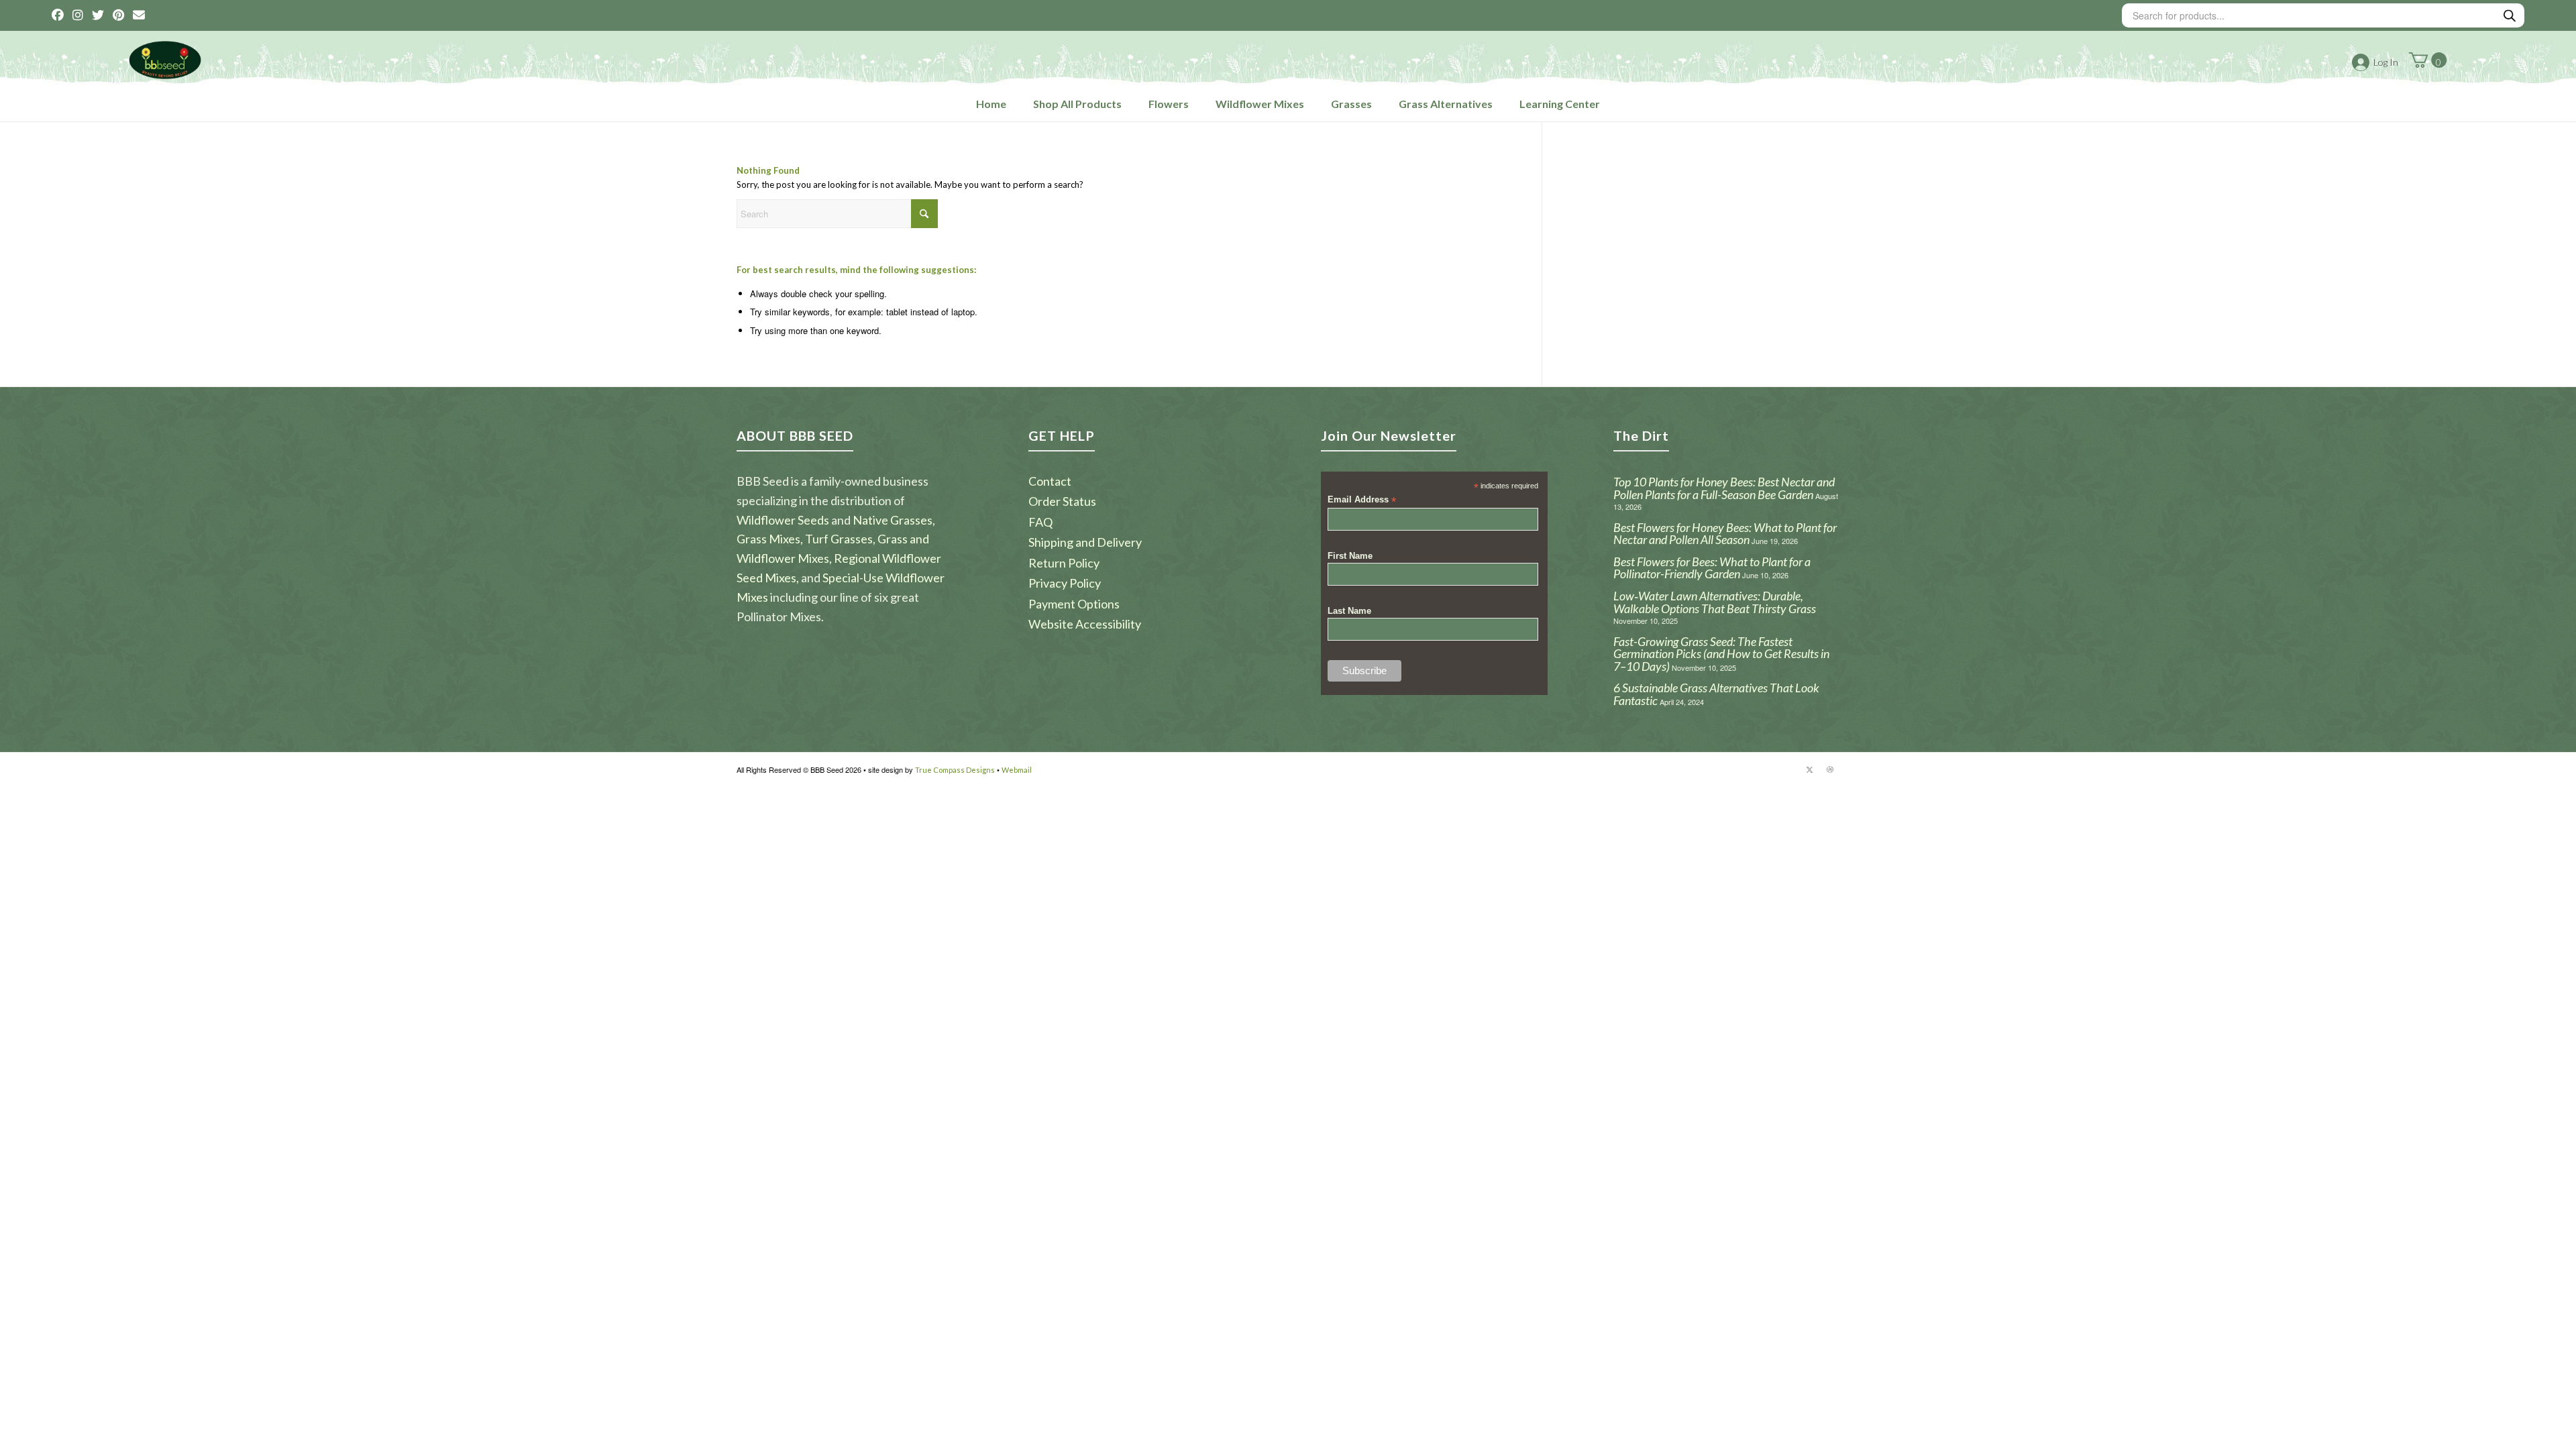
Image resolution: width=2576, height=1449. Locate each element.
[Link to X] (1810, 769)
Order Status (1062, 501)
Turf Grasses (839, 539)
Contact (1050, 481)
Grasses (1351, 104)
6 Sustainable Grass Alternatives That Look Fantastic (1716, 694)
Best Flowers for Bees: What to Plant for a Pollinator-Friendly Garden (1712, 568)
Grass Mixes (768, 539)
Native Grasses (893, 520)
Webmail (1017, 770)
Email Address (1362, 500)
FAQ (1040, 522)
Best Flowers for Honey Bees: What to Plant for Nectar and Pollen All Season (1725, 534)
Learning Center (1560, 104)
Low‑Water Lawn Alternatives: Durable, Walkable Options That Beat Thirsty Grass (1715, 602)
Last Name (1349, 611)
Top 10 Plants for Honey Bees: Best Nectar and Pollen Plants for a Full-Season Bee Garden (1724, 488)
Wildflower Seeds (783, 520)
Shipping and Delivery (1085, 542)
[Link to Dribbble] (1830, 769)
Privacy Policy (1065, 583)
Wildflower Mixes (1260, 104)
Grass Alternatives (1446, 104)
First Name (1350, 556)
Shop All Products (1077, 104)
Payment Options (1074, 604)
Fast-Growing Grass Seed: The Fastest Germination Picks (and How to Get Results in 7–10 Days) (1721, 654)
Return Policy (1064, 563)
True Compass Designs (955, 770)
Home (991, 104)
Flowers (1169, 104)
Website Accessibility (1085, 624)
